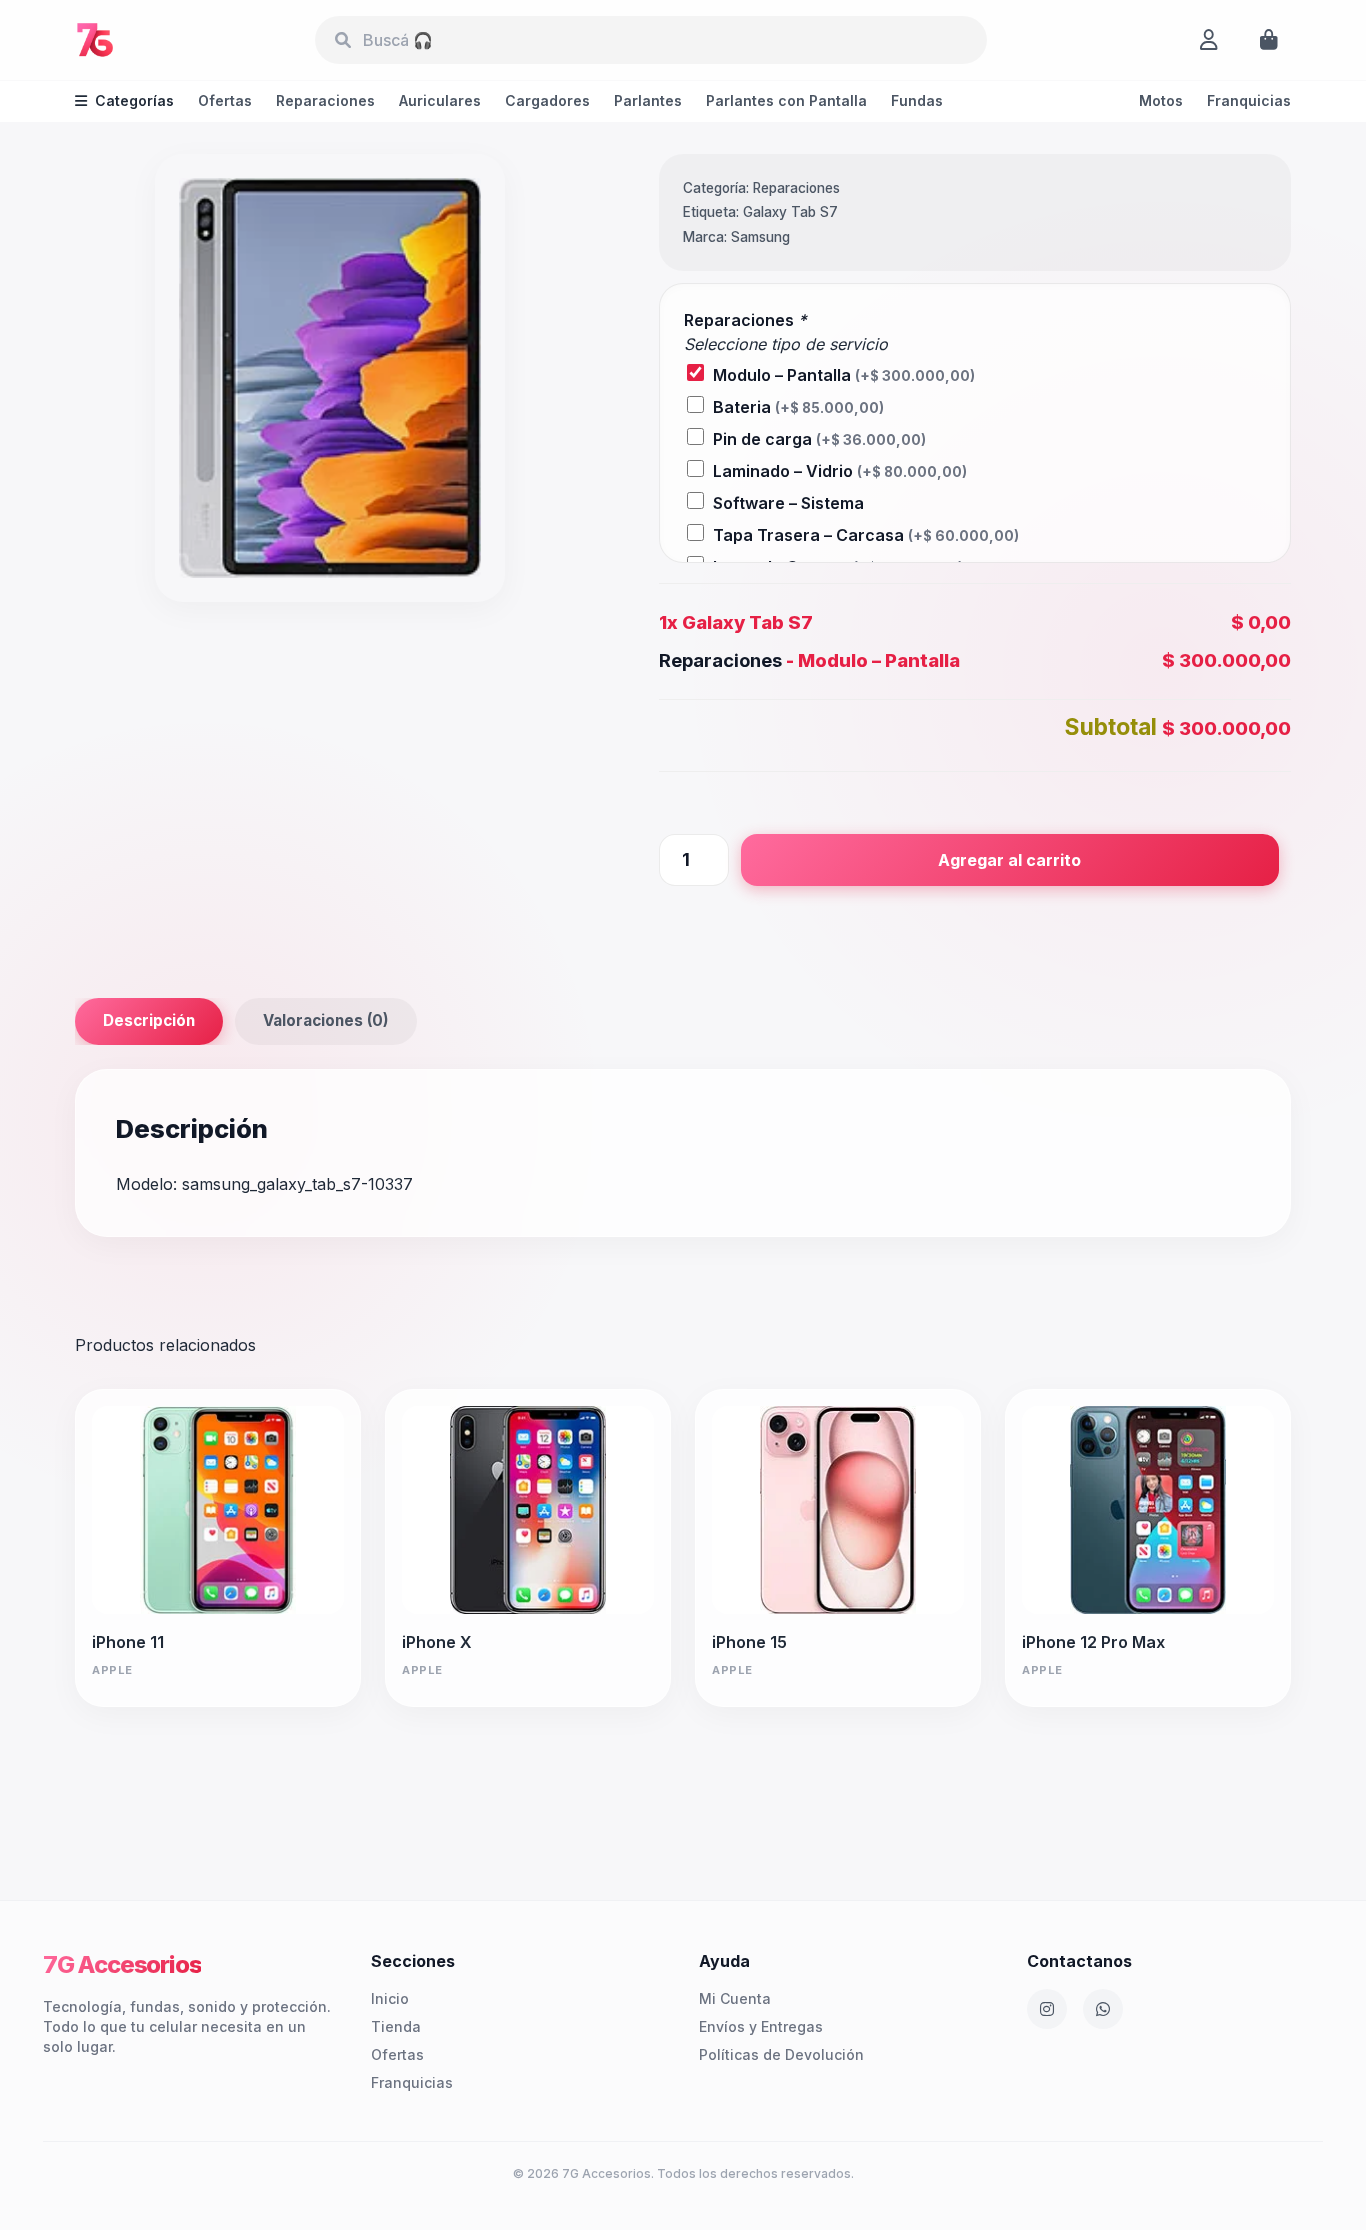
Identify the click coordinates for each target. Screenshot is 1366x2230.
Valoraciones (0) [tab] (326, 1020)
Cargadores (547, 100)
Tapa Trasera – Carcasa (866, 535)
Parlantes (648, 100)
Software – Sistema (788, 503)
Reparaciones (325, 100)
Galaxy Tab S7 (790, 212)
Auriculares (440, 100)
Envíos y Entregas (761, 2026)
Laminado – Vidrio (840, 471)
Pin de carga (819, 439)
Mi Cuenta (735, 1998)
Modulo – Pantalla (844, 375)
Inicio (390, 1998)
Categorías (134, 100)
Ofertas (225, 100)
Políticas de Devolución (781, 2054)
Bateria (798, 407)
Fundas (917, 100)
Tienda (396, 2026)
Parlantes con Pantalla (786, 100)
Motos (1161, 100)
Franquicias (1249, 100)
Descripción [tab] (149, 1020)
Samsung (760, 237)
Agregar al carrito (1009, 860)
